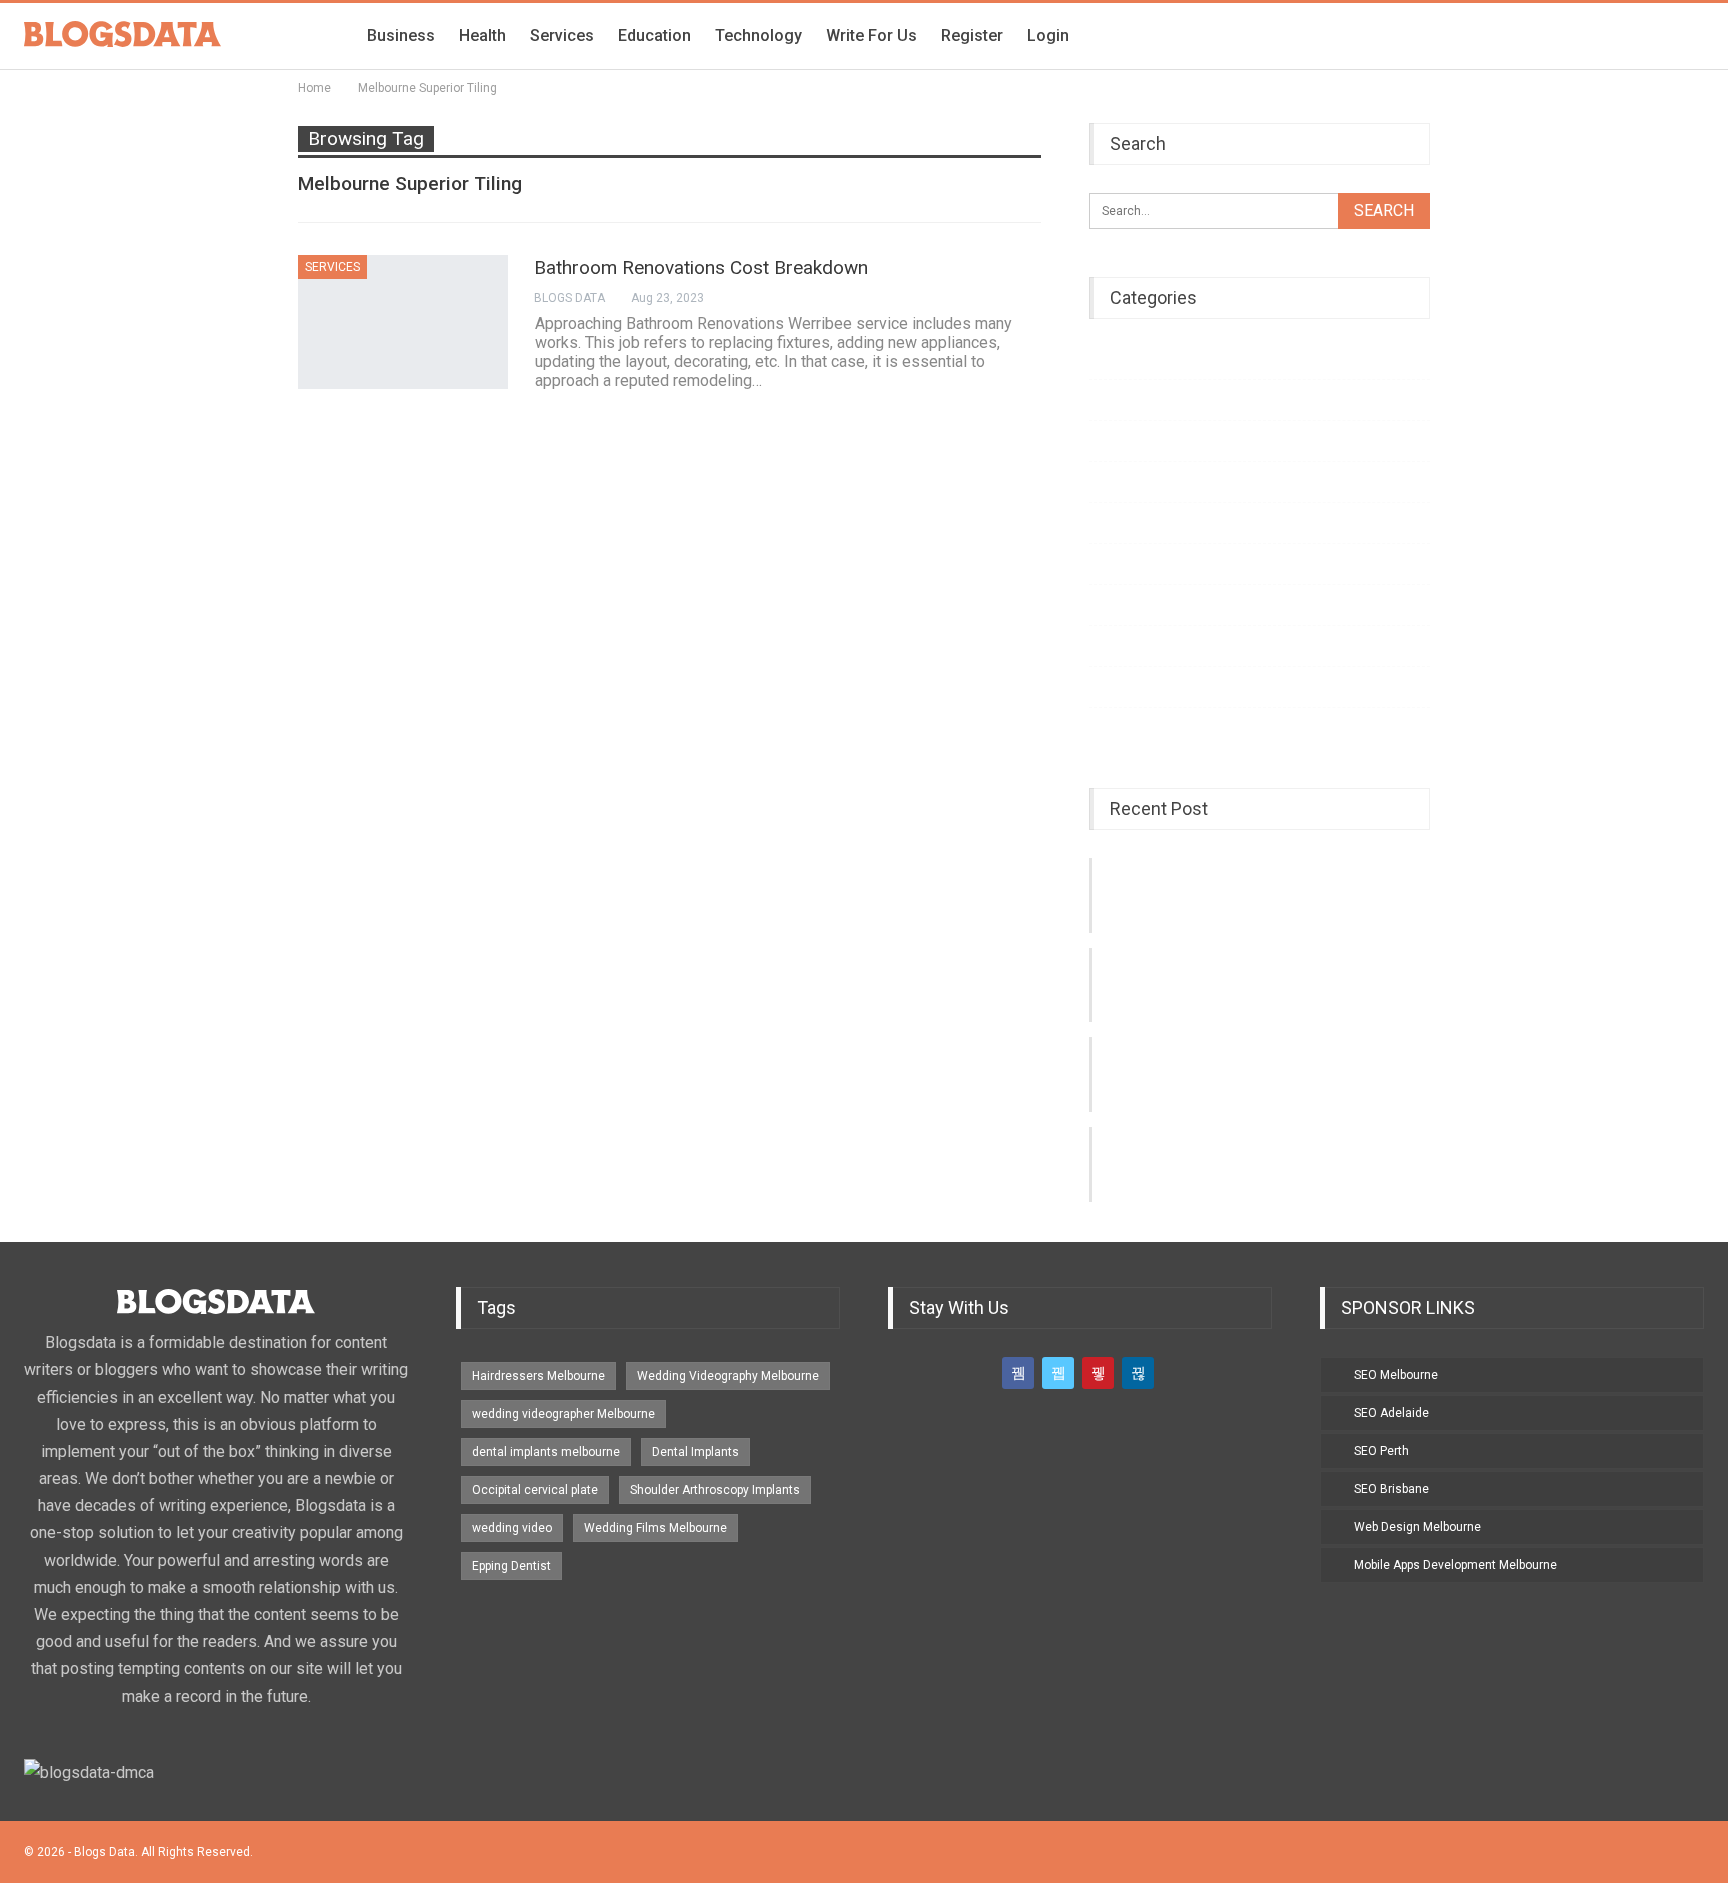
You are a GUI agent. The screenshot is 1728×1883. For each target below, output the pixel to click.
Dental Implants (695, 1452)
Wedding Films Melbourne (655, 1528)
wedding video (512, 1528)
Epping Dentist (511, 1566)
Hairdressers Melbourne (538, 1376)
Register (972, 35)
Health (482, 35)
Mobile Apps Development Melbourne (1455, 1565)
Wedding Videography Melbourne (728, 1376)
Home (1106, 481)
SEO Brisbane (1391, 1489)
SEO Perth (1381, 1451)
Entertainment (1128, 399)
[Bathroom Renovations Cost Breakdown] (403, 322)
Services (562, 35)
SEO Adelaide (1391, 1413)
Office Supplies (1133, 604)
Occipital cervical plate (535, 1490)
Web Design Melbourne (1417, 1527)
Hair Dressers (1128, 645)
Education (654, 35)
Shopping (1117, 686)
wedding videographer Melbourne (563, 1414)
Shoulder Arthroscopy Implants (715, 1490)
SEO (1101, 727)
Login (1048, 35)
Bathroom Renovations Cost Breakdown (701, 267)
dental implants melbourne (546, 1452)
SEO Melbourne (1396, 1375)
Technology (758, 35)
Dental (1107, 522)
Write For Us (871, 35)
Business (401, 35)
